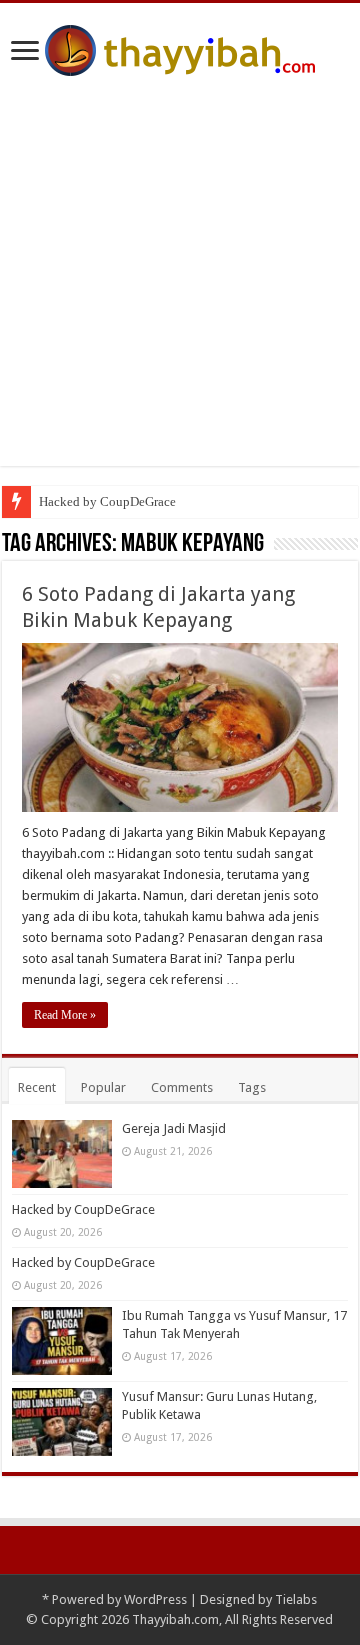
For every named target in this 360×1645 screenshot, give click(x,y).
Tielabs (296, 1599)
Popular (103, 1087)
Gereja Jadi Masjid (174, 1128)
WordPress (155, 1599)
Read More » (65, 1015)
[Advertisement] (180, 286)
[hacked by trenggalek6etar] (180, 47)
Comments (182, 1087)
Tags (252, 1087)
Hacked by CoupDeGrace (107, 501)
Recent (37, 1087)
